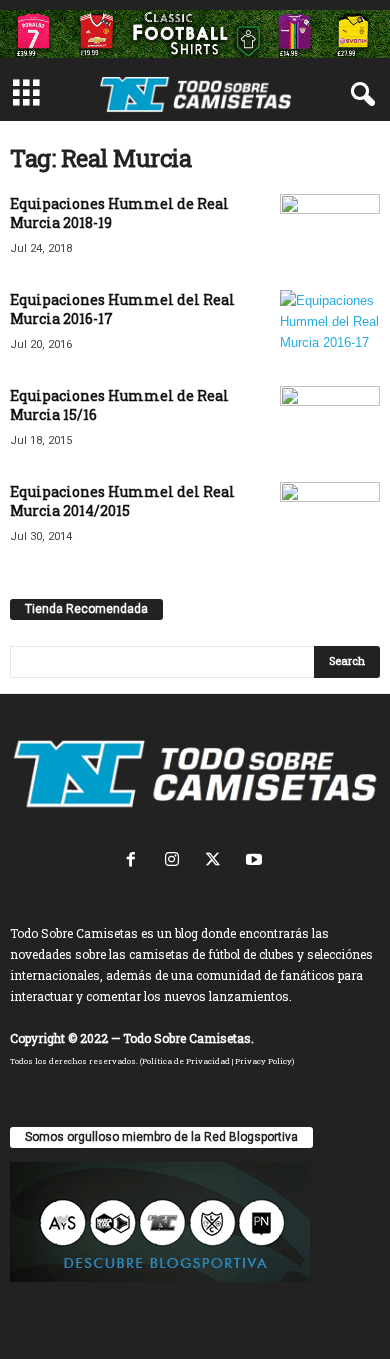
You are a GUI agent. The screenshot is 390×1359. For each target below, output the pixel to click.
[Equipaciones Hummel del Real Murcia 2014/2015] (330, 509)
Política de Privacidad (186, 1061)
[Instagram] (176, 861)
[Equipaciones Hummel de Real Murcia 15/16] (330, 423)
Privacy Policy (263, 1061)
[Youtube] (256, 861)
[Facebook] (135, 861)
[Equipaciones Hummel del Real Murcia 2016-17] (330, 327)
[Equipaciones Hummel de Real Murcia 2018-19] (330, 231)
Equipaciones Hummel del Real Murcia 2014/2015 (122, 501)
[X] (217, 861)
